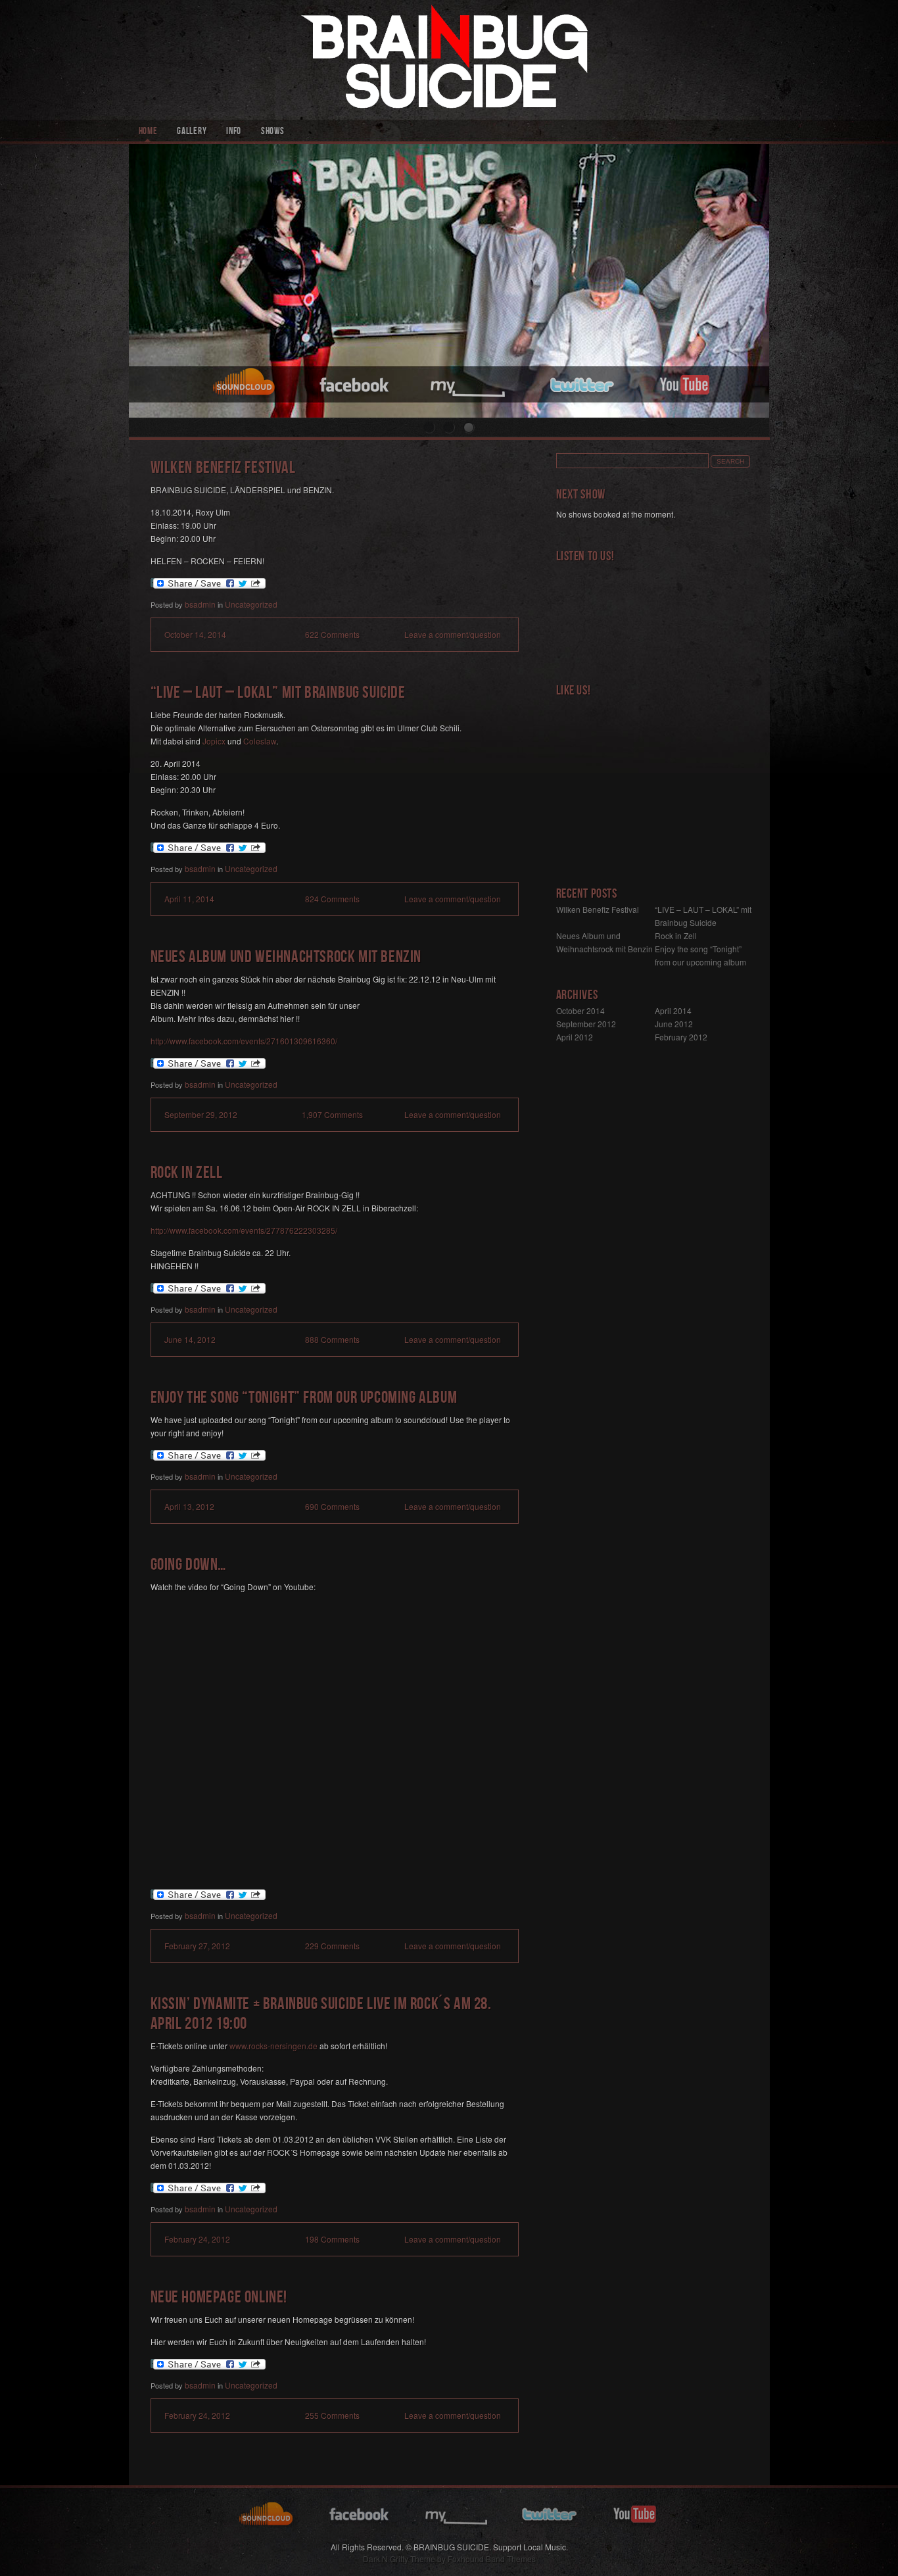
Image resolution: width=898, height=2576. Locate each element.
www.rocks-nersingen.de (273, 2046)
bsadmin (200, 604)
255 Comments (332, 2415)
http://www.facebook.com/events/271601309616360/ (244, 1041)
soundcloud (246, 383)
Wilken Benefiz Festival (223, 469)
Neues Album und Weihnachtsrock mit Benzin (286, 959)
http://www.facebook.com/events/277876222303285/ (244, 1230)
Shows (273, 132)
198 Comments (332, 2239)
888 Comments (332, 1339)
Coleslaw (260, 741)
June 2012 (674, 1024)
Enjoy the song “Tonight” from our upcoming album (304, 1399)
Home (148, 132)
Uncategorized (251, 604)
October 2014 (580, 1010)
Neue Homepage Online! (219, 2299)
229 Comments (332, 1946)
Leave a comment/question (453, 634)
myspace (470, 383)
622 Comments (332, 634)
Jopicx (214, 741)
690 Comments (332, 1506)
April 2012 (575, 1037)
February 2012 (681, 1037)
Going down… (189, 1566)
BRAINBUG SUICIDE (449, 60)
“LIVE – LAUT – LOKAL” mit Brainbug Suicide (278, 694)
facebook (355, 383)
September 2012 (586, 1024)
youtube (684, 383)
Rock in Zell (187, 1174)
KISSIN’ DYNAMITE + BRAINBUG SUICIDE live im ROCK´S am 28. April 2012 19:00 (321, 2015)
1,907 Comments (332, 1114)
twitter (584, 383)
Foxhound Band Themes (492, 2559)
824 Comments (332, 899)
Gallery (192, 132)
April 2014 (673, 1010)
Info (234, 132)
